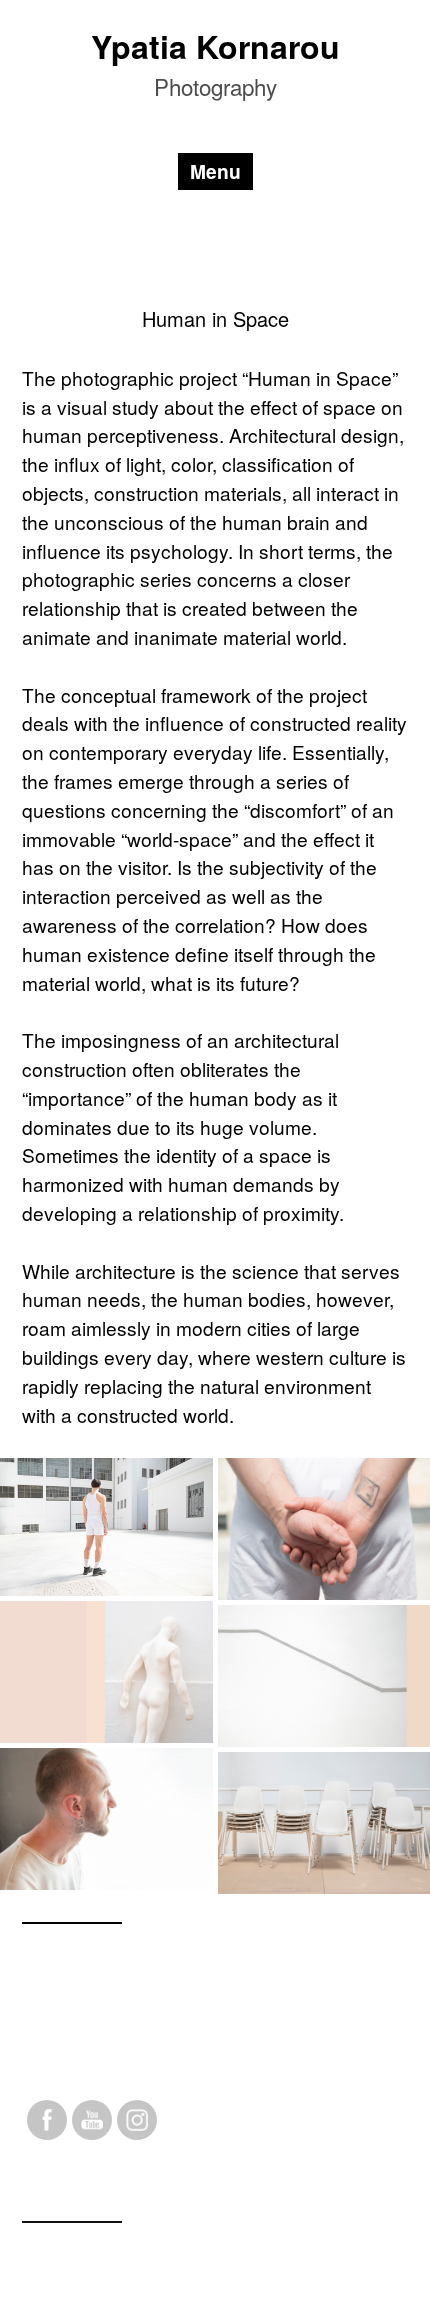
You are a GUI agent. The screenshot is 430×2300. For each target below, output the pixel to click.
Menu (215, 171)
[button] (106, 1527)
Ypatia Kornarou (215, 46)
